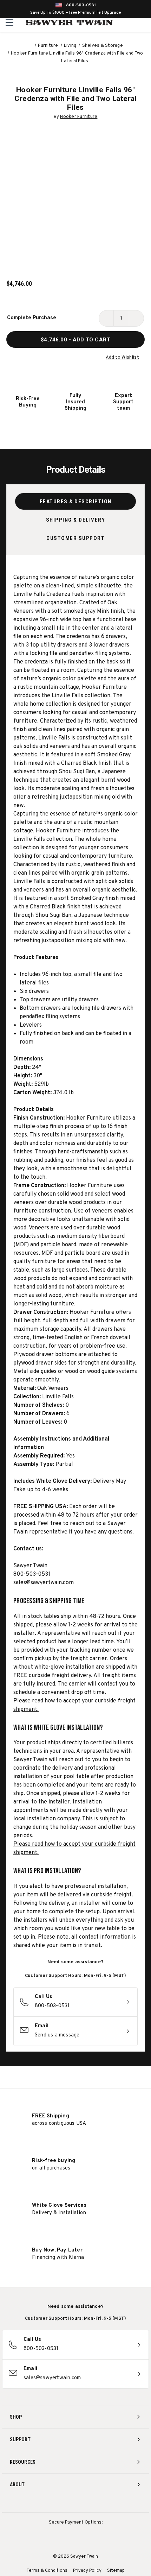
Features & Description (76, 502)
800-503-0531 (81, 5)
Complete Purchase (32, 318)
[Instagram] (50, 2503)
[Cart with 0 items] (145, 23)
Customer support (75, 538)
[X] (89, 2503)
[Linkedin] (102, 2503)
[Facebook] (63, 2503)
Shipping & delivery (76, 520)
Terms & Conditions (47, 2571)
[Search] (130, 23)
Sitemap (116, 2571)
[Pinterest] (76, 2503)
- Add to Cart (76, 340)
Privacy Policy (87, 2571)
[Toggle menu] (10, 22)
